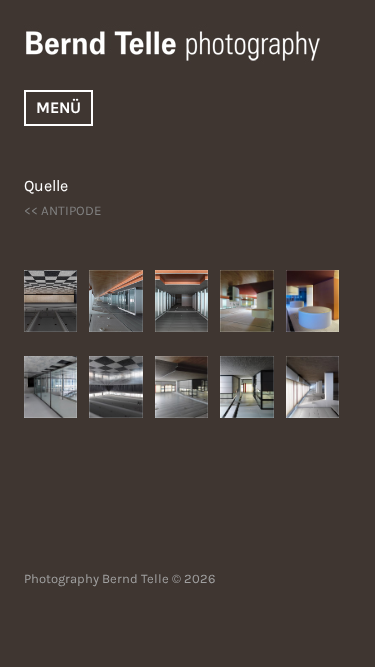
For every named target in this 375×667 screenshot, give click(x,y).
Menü (58, 107)
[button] (56, 301)
